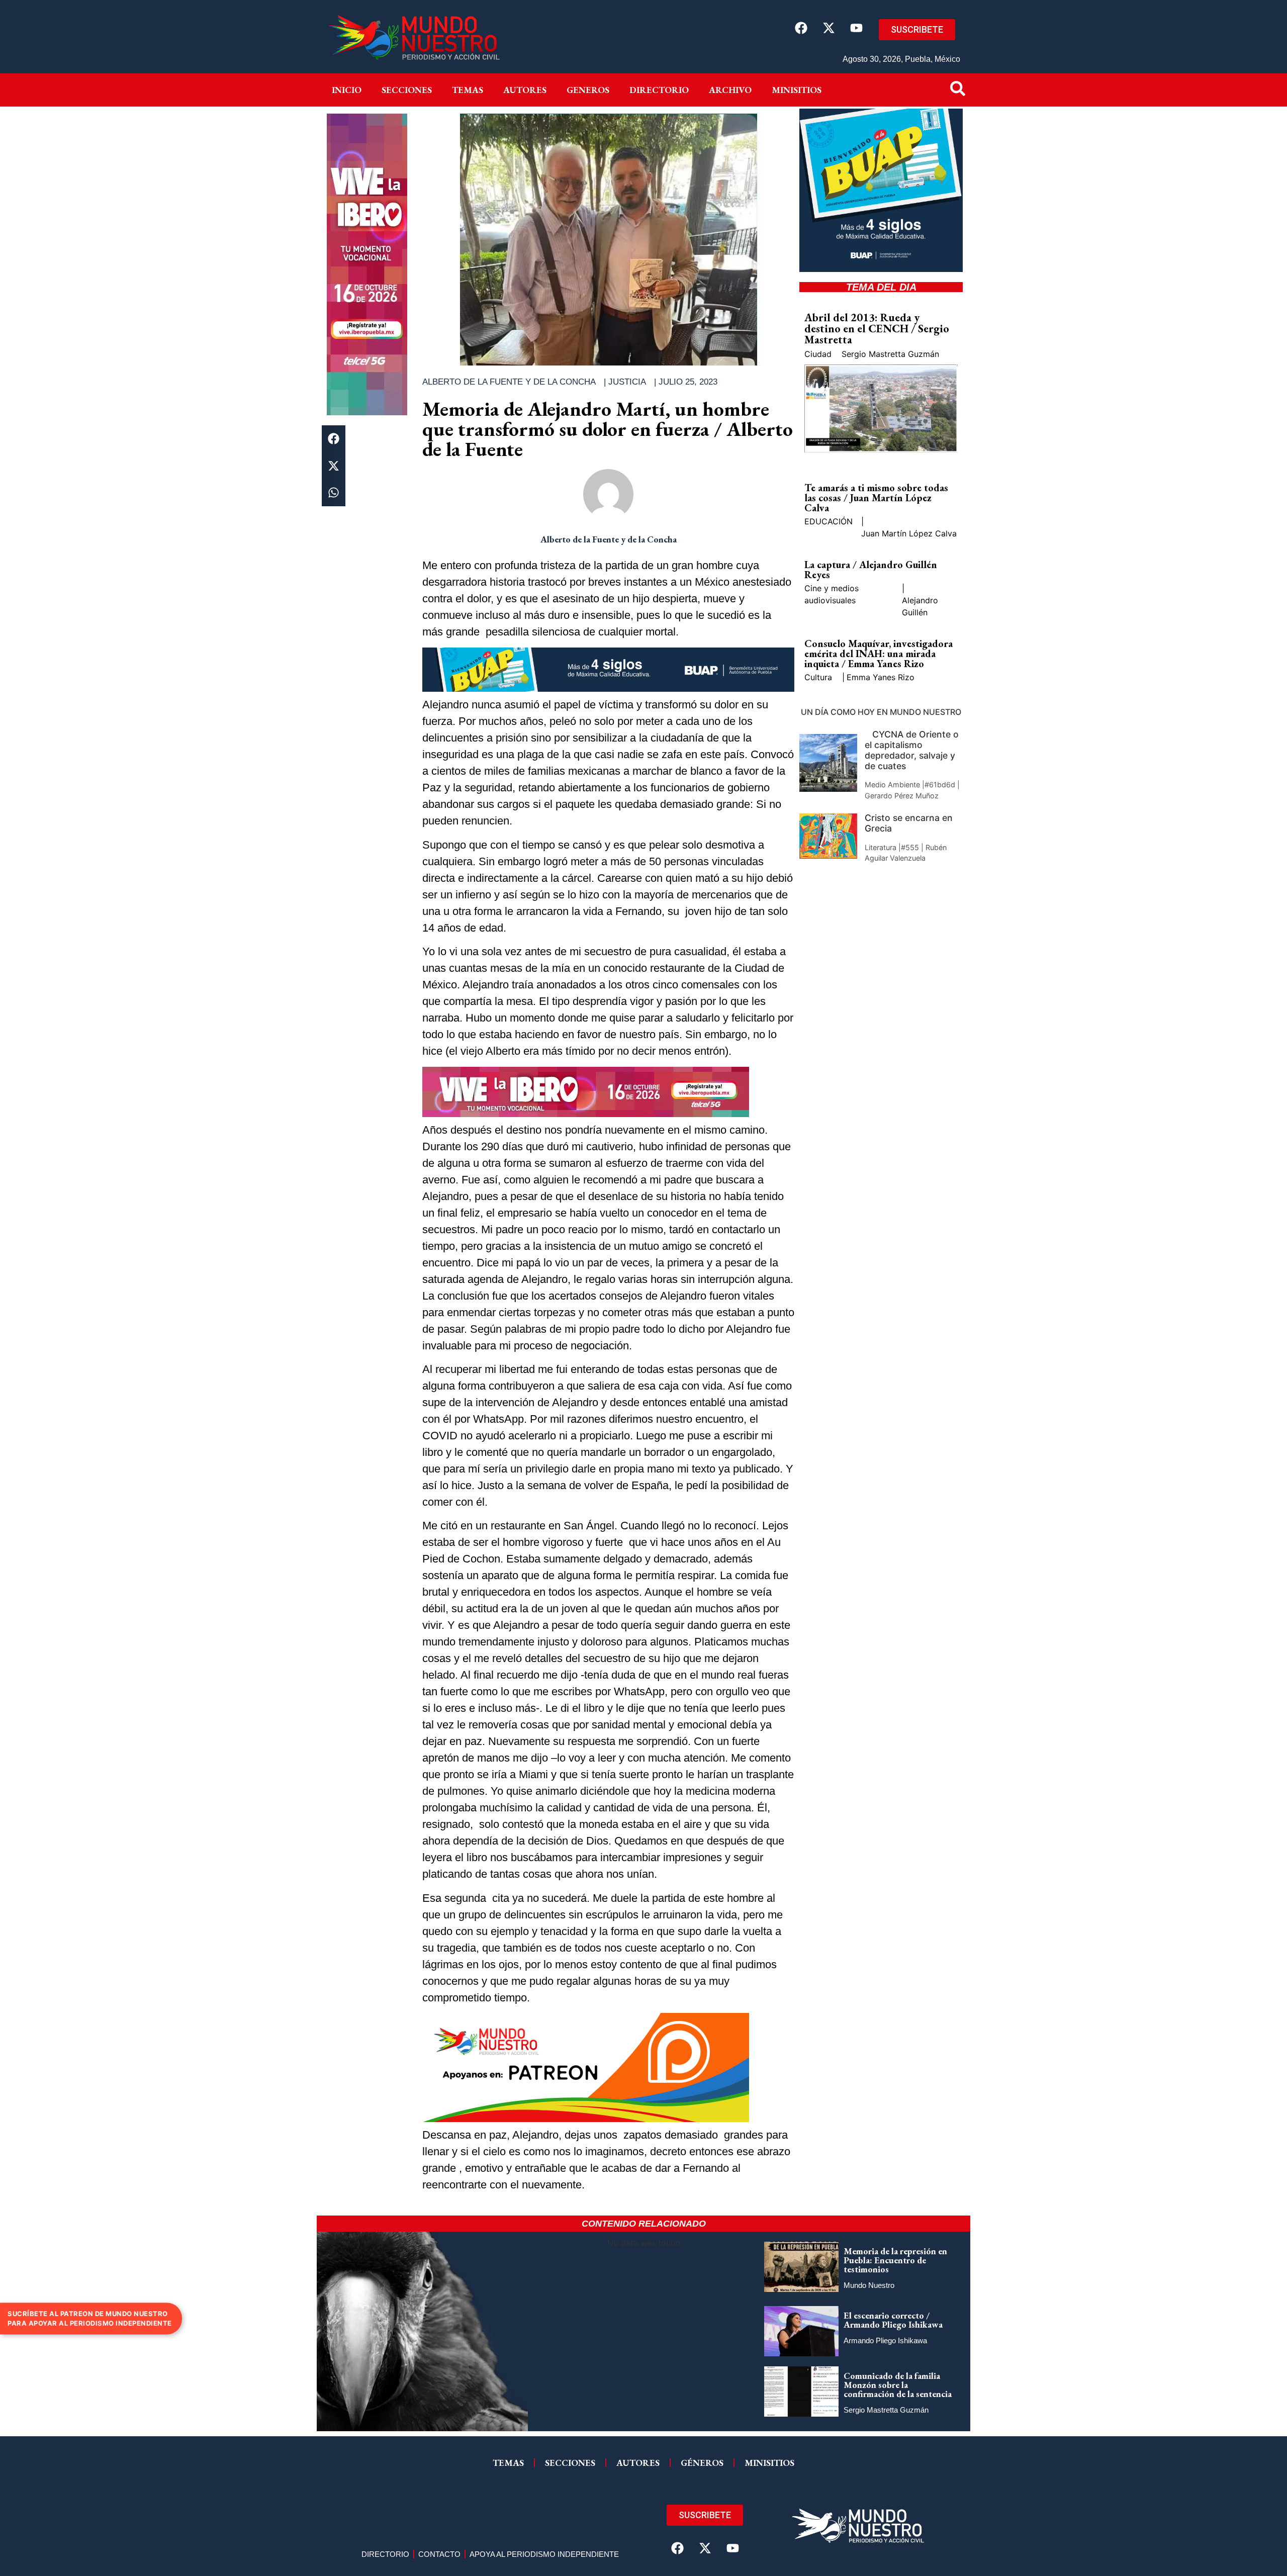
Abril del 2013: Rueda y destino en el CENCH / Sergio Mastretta (877, 329)
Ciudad (818, 354)
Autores (525, 90)
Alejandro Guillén (920, 606)
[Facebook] (801, 28)
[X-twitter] (829, 28)
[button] (334, 439)
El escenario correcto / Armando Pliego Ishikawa (893, 2320)
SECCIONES (570, 2463)
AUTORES (638, 2463)
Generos (588, 90)
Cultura (818, 677)
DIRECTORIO (659, 90)
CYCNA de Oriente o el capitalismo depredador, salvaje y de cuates (912, 750)
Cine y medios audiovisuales (832, 594)
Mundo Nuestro (869, 2285)
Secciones (407, 90)
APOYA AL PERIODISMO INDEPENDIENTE (544, 2554)
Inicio (347, 90)
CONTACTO (439, 2554)
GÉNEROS (702, 2463)
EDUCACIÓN (829, 521)
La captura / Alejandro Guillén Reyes (871, 570)
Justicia (627, 382)
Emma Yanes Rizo (881, 677)
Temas (468, 90)
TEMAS (508, 2463)
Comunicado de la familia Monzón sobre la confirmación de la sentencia (898, 2385)
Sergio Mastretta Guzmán (890, 354)
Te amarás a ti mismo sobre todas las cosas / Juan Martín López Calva (876, 498)
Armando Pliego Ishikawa (885, 2340)
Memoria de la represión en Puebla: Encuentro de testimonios (895, 2260)
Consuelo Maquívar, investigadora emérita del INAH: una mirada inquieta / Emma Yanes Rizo (879, 654)
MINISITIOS (797, 90)
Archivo (730, 90)
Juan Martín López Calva (909, 533)
